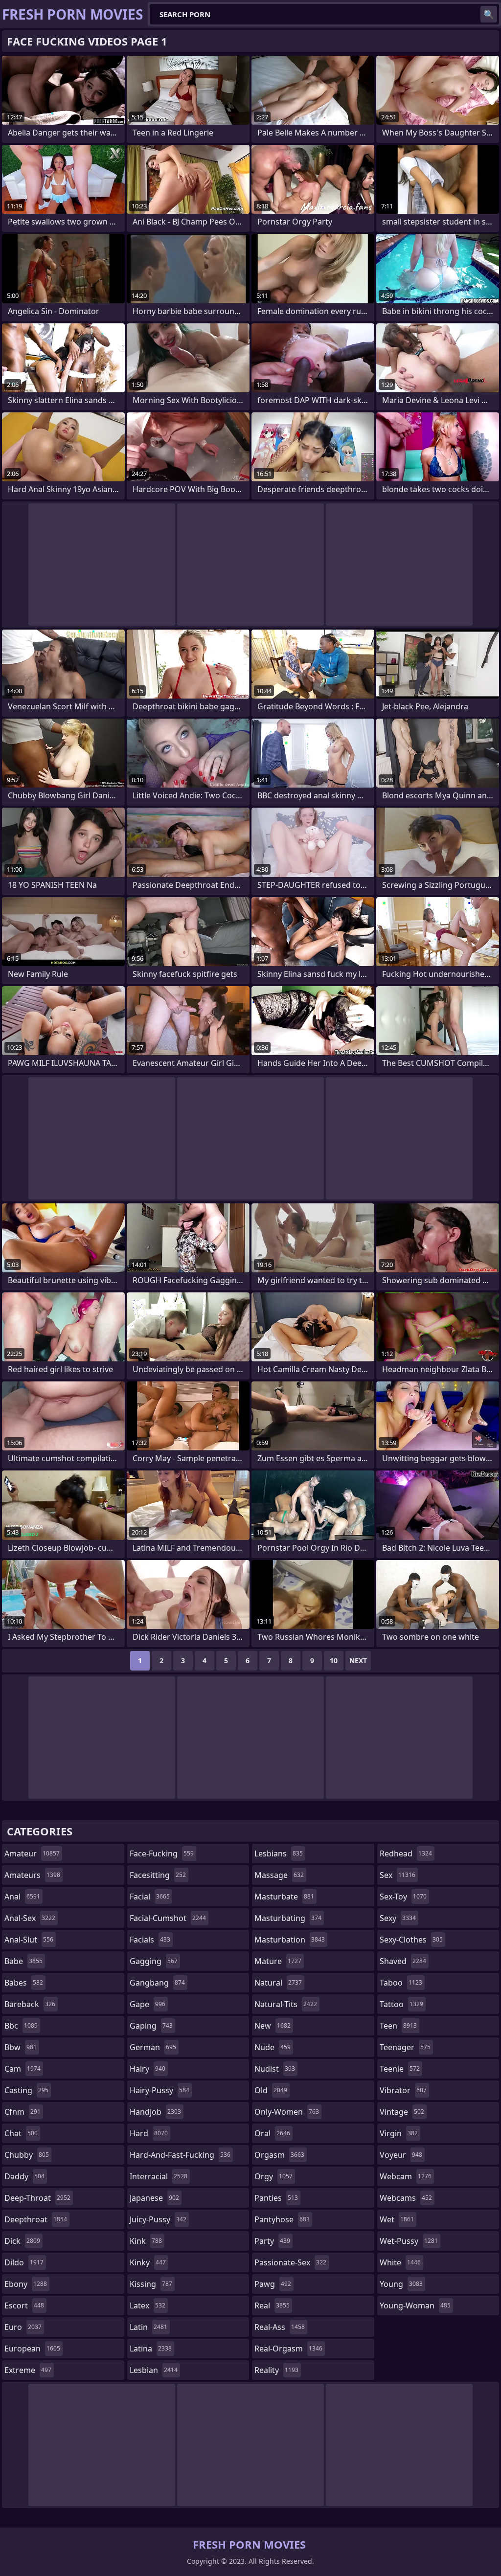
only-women (287, 2112)
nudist (275, 2069)
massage (279, 1875)
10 (334, 1661)
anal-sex (30, 1918)
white (400, 2262)
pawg (273, 2284)
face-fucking (162, 1853)
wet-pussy (409, 2241)
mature (278, 1961)
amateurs (32, 1875)
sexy (398, 1918)
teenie (400, 2069)
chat (21, 2133)
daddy (24, 2176)
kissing (151, 2284)
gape (148, 2004)
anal (22, 1897)
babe (23, 1961)
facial (150, 1897)
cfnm (23, 2112)
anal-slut (29, 1940)
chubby (27, 2155)
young (401, 2284)
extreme (28, 2370)
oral (272, 2133)
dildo (24, 2262)
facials (150, 1940)
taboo (401, 1983)
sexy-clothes (411, 1940)
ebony (26, 2284)
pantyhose (282, 2219)
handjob (155, 2112)
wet (397, 2219)
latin (148, 2327)
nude (273, 2047)
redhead (406, 1853)
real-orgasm (288, 2349)
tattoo (401, 2004)
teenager (405, 2047)
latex (148, 2305)
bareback (30, 2004)
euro (23, 2327)
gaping (151, 2026)
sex (398, 1875)
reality (276, 2370)
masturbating (288, 1918)
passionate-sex (290, 2262)
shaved (403, 1961)
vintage (402, 2112)
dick (22, 2241)
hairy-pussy (159, 2090)
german (153, 2047)
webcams (406, 2198)
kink (146, 2241)
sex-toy (403, 1897)
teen (398, 2026)
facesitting (158, 1875)
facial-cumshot (168, 1918)
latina (151, 2349)
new (273, 2026)
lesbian (154, 2370)
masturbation (290, 1940)
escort (24, 2305)
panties (276, 2198)
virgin (399, 2133)
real (272, 2305)
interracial (159, 2176)
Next (358, 1661)
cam (23, 2069)
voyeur (401, 2155)
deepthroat (36, 2219)
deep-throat (37, 2198)
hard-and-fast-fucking (180, 2155)
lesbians (279, 1853)
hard (149, 2133)
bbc (21, 2026)
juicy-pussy (158, 2219)
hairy (148, 2069)
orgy (273, 2176)
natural (278, 1983)
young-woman (415, 2305)
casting (26, 2090)
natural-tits (286, 2004)
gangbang (157, 1983)
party (272, 2241)
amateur (32, 1853)
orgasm (279, 2155)
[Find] (489, 14)
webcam (406, 2176)
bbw (21, 2047)
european (32, 2349)
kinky (148, 2262)
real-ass (280, 2327)
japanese (154, 2198)
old (271, 2090)
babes (24, 1983)
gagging (154, 1961)
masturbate (284, 1897)
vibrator (403, 2090)
